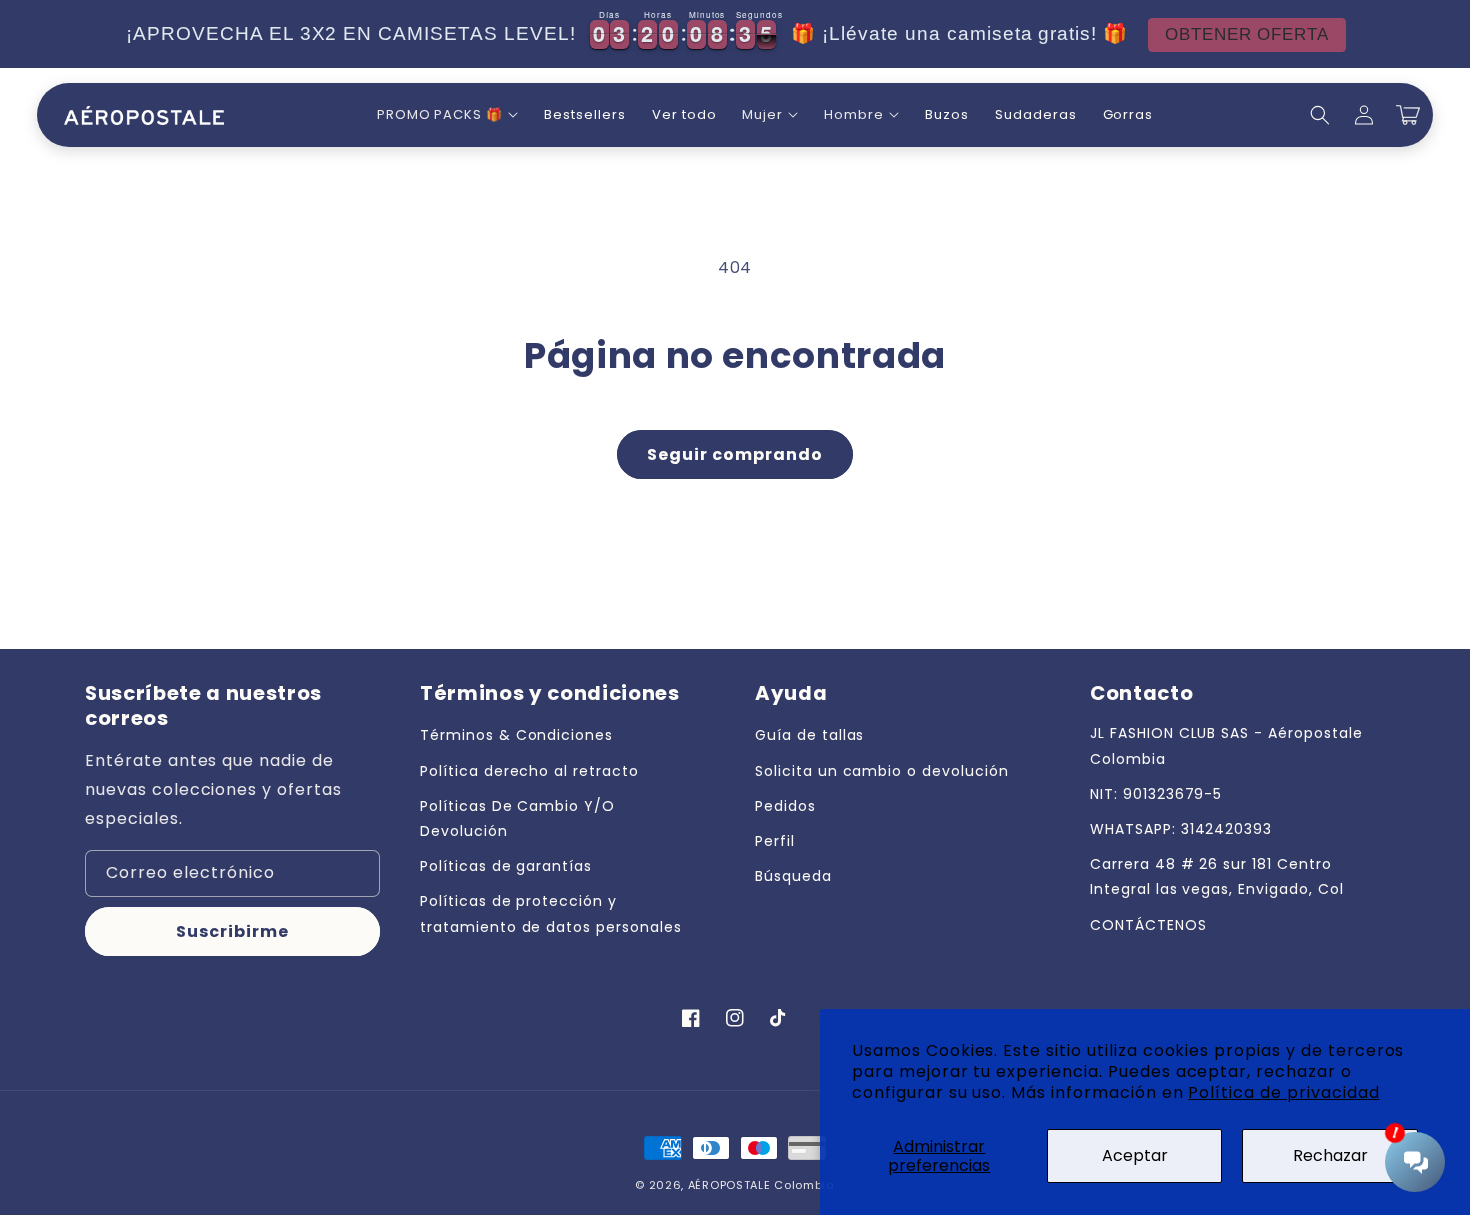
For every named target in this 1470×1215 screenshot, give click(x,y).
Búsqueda (793, 876)
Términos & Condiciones (516, 735)
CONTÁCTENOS (1148, 925)
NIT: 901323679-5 (1156, 794)
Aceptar (1135, 1155)
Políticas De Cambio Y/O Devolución (517, 818)
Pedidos (785, 806)
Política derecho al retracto (529, 771)
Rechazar (1330, 1155)
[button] (447, 115)
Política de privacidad (1283, 1092)
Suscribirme (232, 931)
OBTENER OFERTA (1247, 34)
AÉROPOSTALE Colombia (761, 1185)
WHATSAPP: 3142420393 (1181, 829)
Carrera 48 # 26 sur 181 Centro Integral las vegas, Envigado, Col (1217, 876)
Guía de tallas (809, 735)
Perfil (775, 841)
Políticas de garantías (506, 866)
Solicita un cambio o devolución (882, 771)
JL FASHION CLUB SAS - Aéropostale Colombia (1226, 745)
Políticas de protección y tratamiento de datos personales (551, 913)
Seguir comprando (735, 454)
